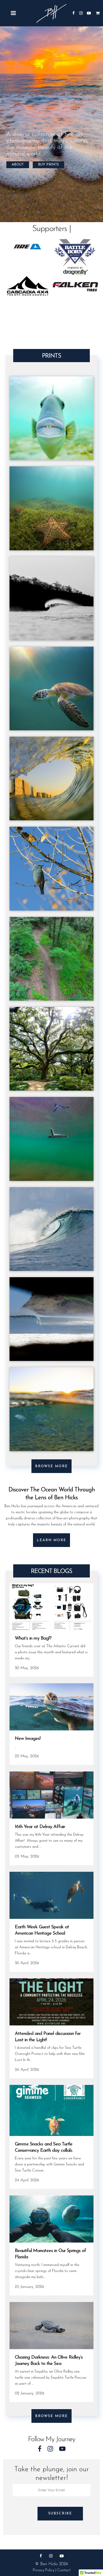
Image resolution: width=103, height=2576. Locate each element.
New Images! (28, 1739)
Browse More (51, 1466)
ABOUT (18, 165)
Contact (64, 2570)
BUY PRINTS (48, 165)
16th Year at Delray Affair (40, 1827)
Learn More (51, 1540)
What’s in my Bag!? (33, 1639)
